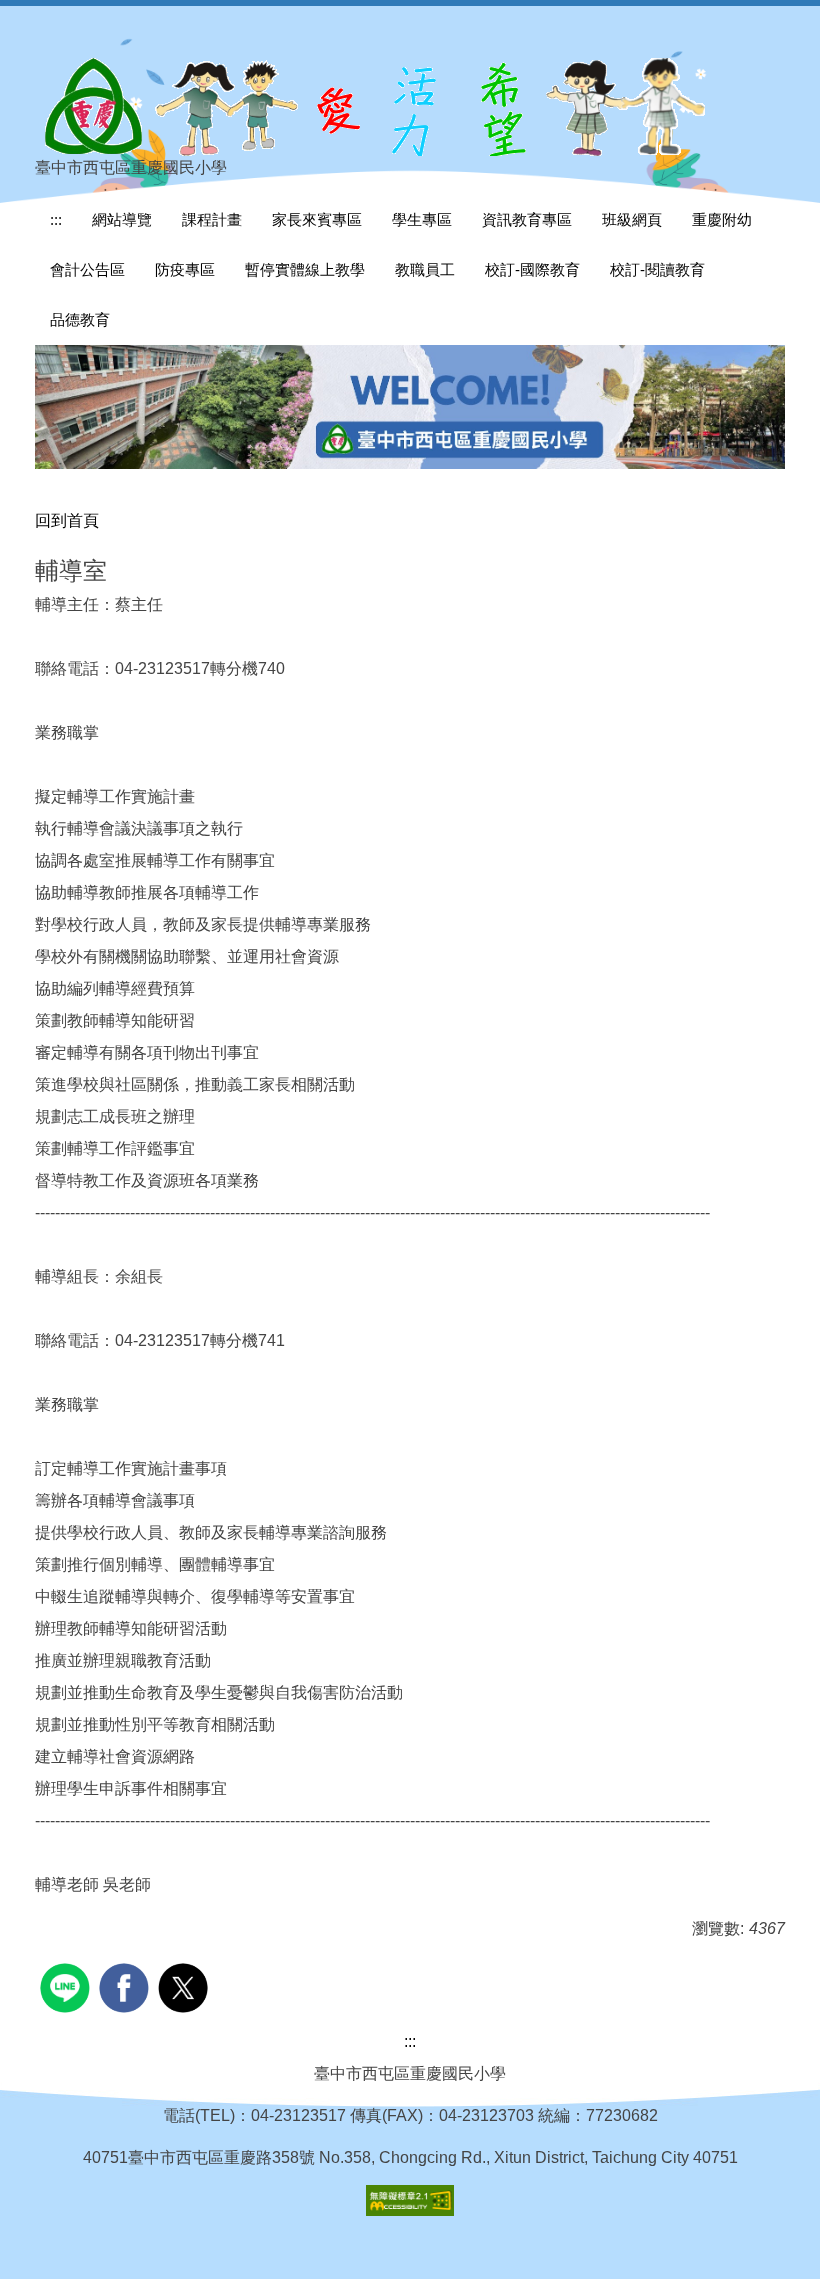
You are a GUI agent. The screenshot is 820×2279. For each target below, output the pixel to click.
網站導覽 (122, 219)
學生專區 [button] (422, 219)
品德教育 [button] (80, 319)
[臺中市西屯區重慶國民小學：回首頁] (385, 106)
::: (56, 219)
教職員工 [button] (425, 269)
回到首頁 (67, 520)
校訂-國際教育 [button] (532, 269)
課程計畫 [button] (212, 219)
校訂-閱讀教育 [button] (657, 269)
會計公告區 (87, 269)
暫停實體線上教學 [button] (305, 269)
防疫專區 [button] (185, 269)
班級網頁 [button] (632, 219)
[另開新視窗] (410, 407)
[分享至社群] (67, 1985)
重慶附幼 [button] (722, 219)
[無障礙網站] (410, 2199)
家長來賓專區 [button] (317, 219)
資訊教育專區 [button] (527, 219)
